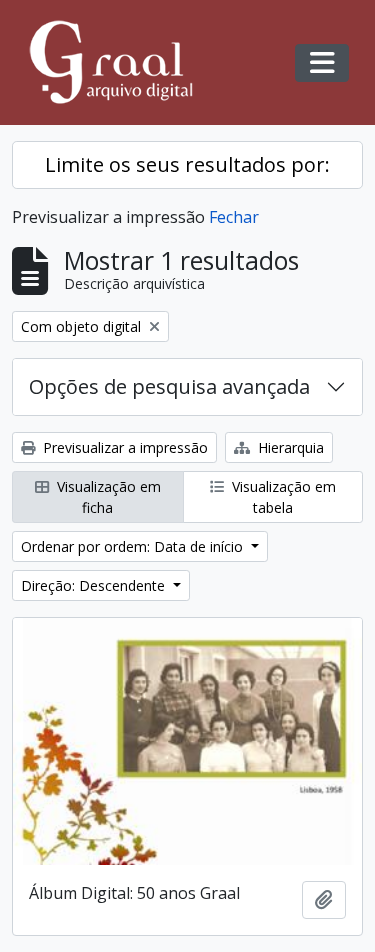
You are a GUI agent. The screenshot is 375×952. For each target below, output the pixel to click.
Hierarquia (289, 447)
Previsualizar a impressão (123, 447)
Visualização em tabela (282, 497)
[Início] (120, 62)
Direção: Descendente (95, 585)
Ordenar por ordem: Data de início (134, 546)
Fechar (234, 217)
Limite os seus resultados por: (187, 164)
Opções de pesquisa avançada (169, 386)
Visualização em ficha (107, 497)
